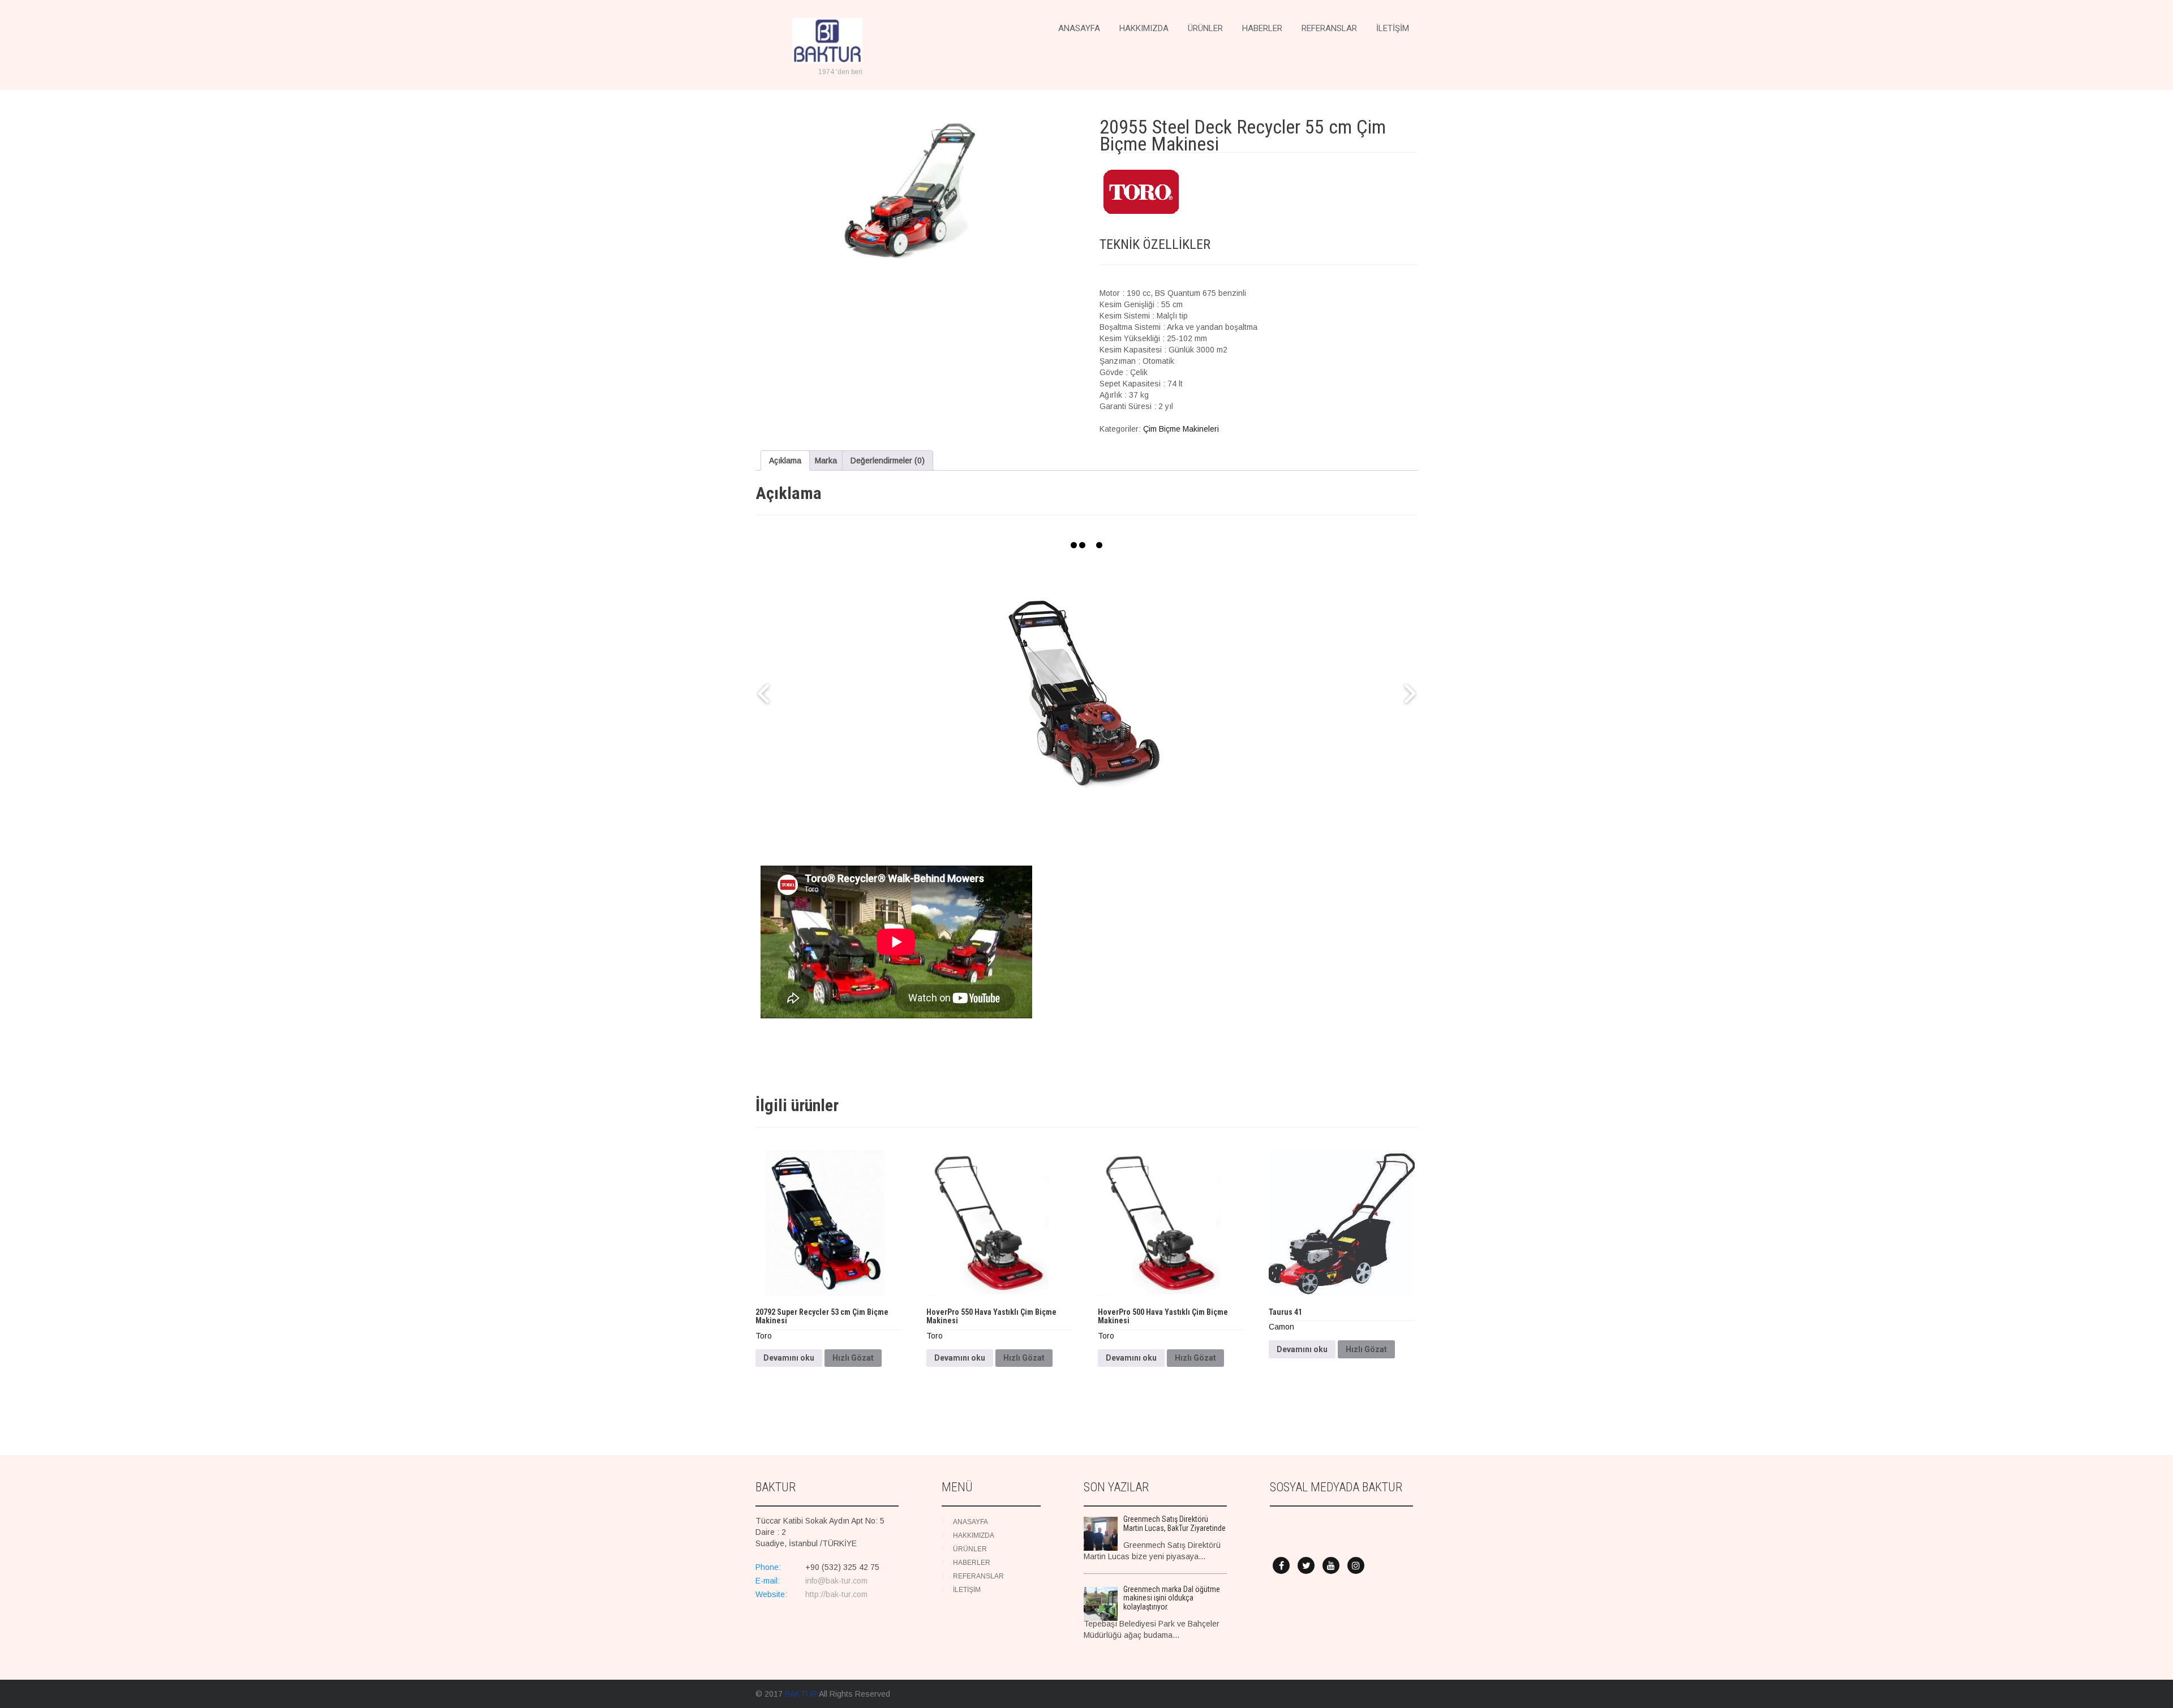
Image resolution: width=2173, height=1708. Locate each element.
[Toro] (1142, 193)
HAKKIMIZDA (1144, 28)
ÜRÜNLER (1205, 28)
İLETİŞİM (1393, 28)
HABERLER (1262, 28)
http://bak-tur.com (836, 1594)
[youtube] (1331, 1565)
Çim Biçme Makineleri (1181, 429)
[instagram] (1356, 1565)
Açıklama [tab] (785, 461)
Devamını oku (789, 1358)
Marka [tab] (826, 461)
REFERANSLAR (1329, 28)
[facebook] (1281, 1565)
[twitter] (1306, 1565)
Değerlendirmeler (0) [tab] (888, 461)
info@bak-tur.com (836, 1581)
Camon (1281, 1327)
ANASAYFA (1079, 28)
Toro (764, 1336)
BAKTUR (801, 1694)
